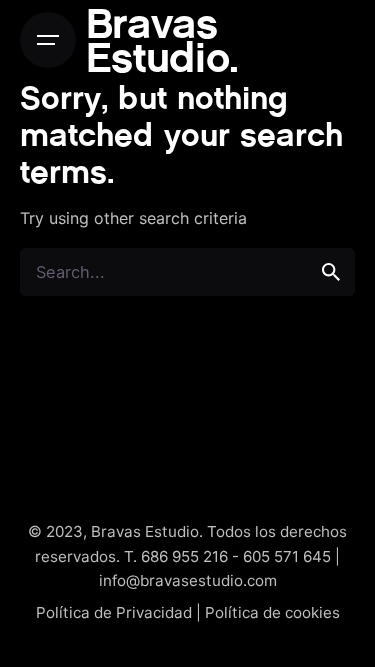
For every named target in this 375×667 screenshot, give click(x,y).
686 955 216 (184, 556)
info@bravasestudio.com (188, 580)
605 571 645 (287, 556)
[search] (331, 272)
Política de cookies (272, 612)
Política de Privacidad (114, 612)
